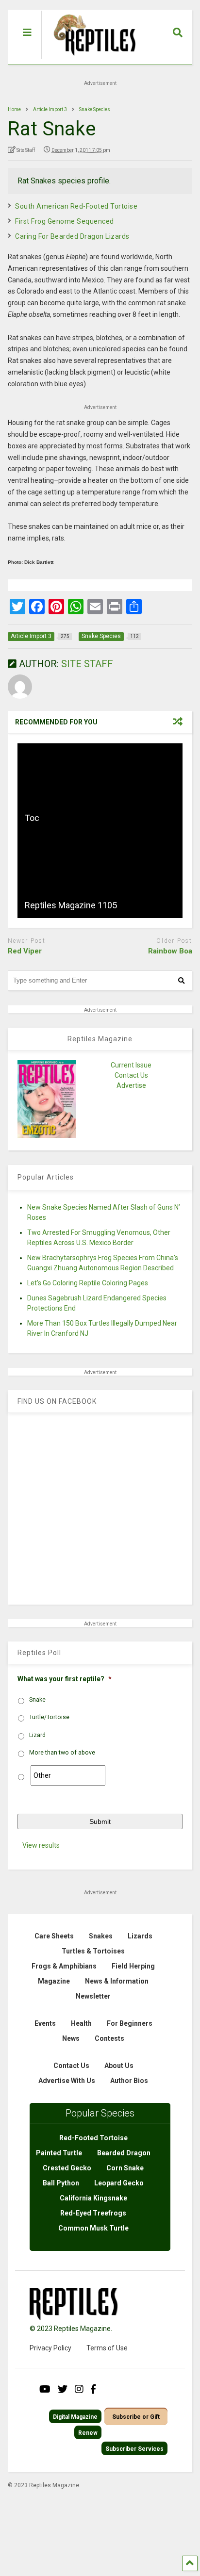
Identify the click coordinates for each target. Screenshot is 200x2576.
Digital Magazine (75, 2417)
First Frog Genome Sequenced (65, 221)
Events (45, 2023)
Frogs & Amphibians (64, 1966)
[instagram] (79, 2389)
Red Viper (25, 951)
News (71, 2038)
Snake (37, 1700)
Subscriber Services (134, 2449)
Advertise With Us (67, 2081)
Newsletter (93, 1996)
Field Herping (133, 1966)
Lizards (140, 1936)
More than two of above (62, 1753)
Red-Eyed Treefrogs (93, 2213)
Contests (109, 2038)
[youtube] (45, 2389)
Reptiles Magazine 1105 (71, 905)
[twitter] (63, 2389)
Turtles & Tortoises (93, 1951)
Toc (32, 818)
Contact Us (131, 1075)
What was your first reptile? (65, 1679)
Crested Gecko (67, 2168)
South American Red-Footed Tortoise (76, 206)
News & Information (117, 1981)
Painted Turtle (59, 2153)
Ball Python (61, 2183)
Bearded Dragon (124, 2153)
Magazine (54, 1981)
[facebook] (93, 2389)
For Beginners (130, 2023)
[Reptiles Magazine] (91, 60)
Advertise (131, 1085)
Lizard (37, 1735)
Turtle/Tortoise (49, 1717)
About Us (119, 2066)
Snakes (101, 1936)
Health (81, 2023)
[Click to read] (100, 787)
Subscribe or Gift (136, 2417)
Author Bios (129, 2081)
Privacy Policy (50, 2348)
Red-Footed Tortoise (93, 2138)
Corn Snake (125, 2168)
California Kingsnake (93, 2198)
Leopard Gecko (119, 2183)
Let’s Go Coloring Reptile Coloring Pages (88, 1283)
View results (41, 1845)
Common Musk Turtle (93, 2228)
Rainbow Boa (170, 951)
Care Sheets (54, 1936)
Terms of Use (107, 2348)
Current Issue (131, 1065)
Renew (88, 2433)
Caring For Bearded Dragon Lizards (72, 236)
